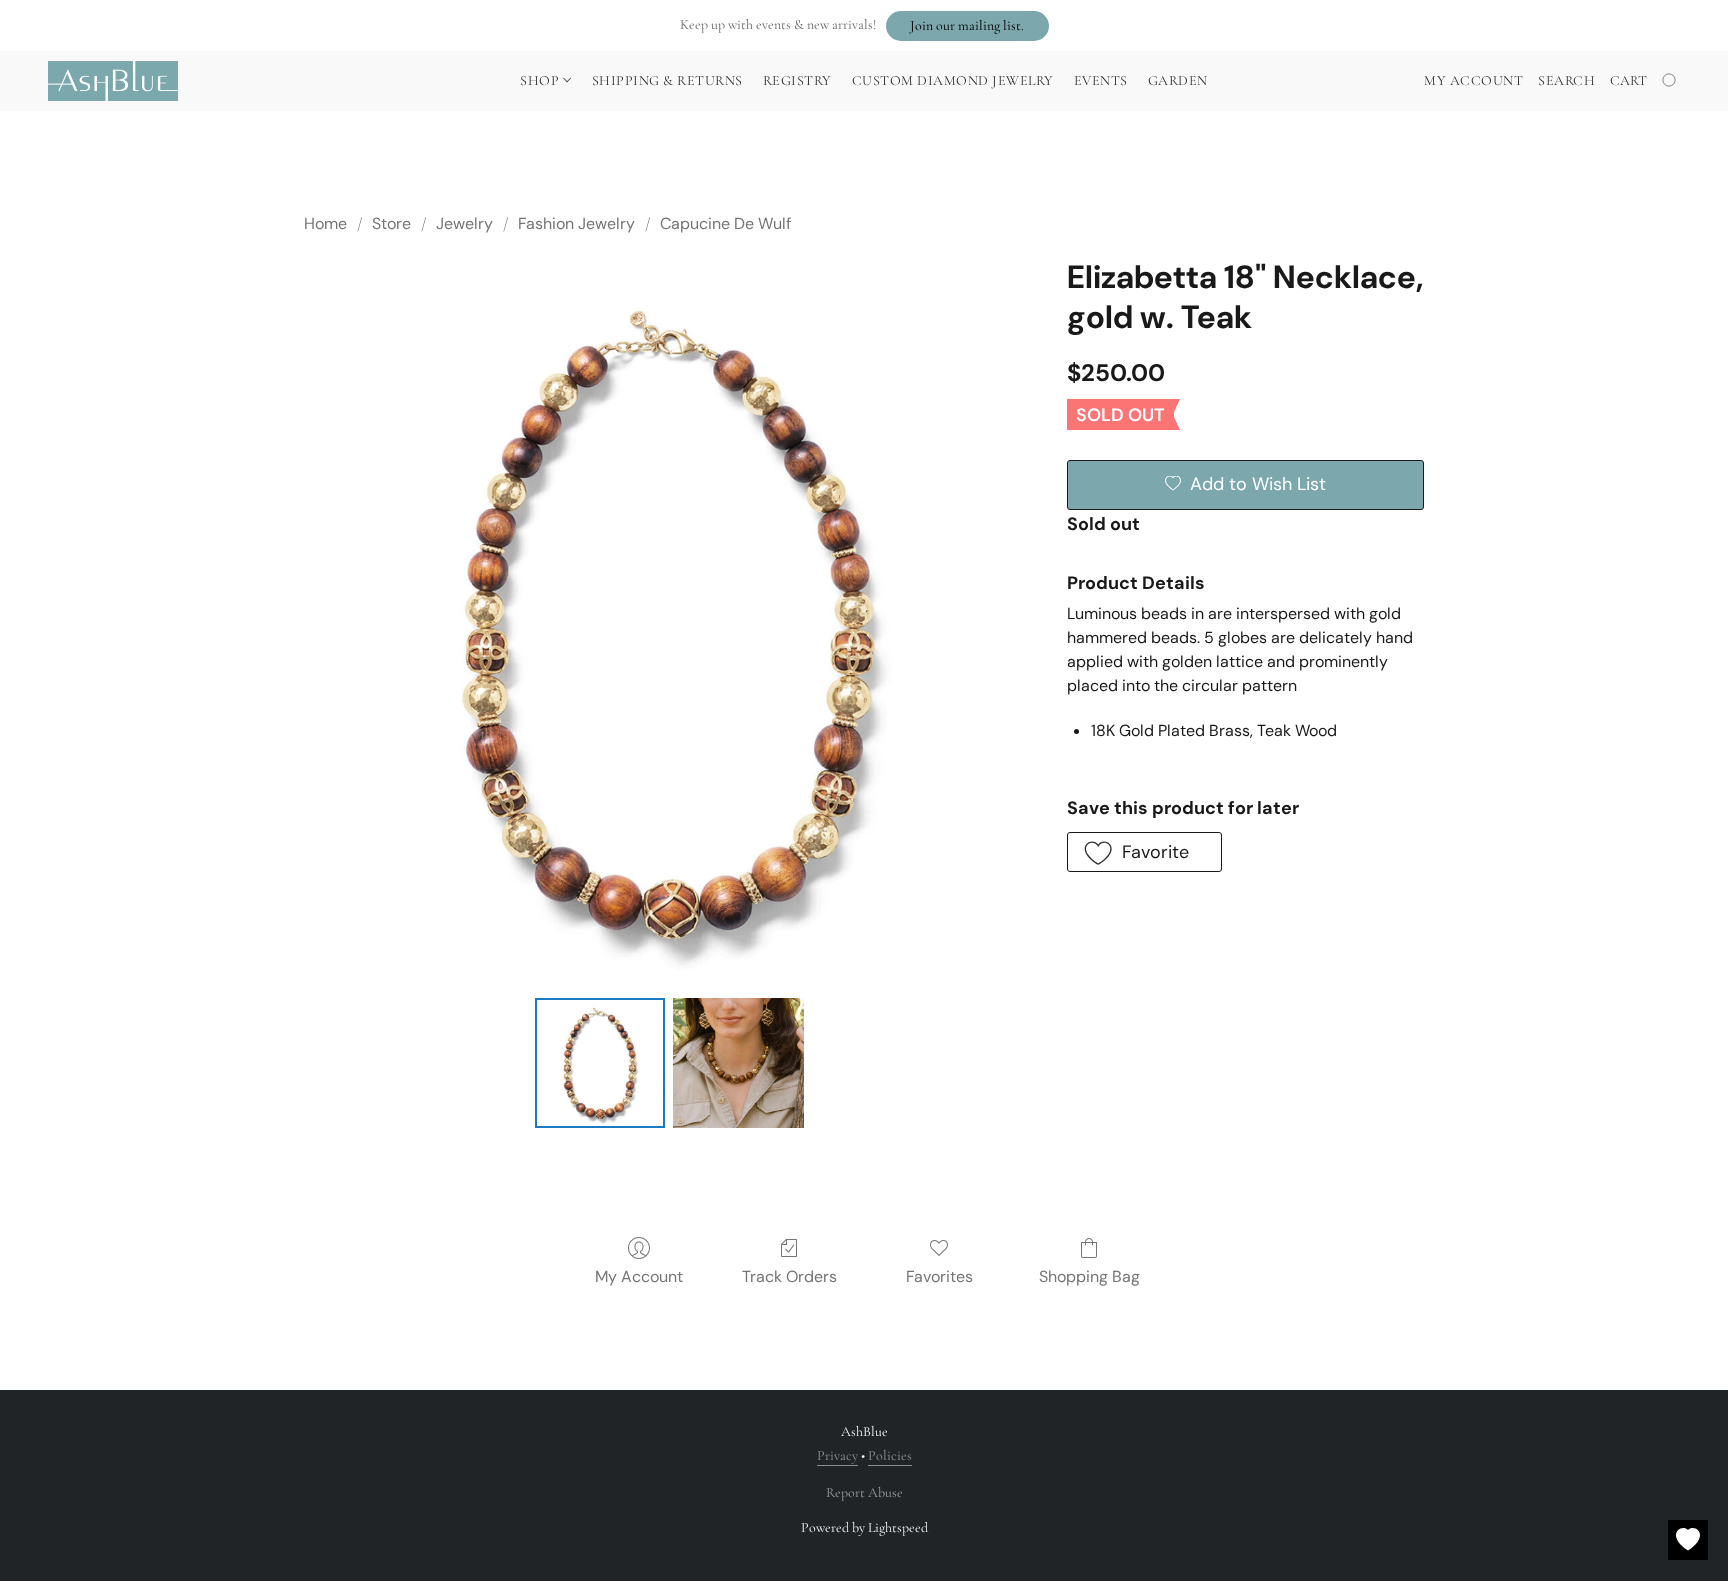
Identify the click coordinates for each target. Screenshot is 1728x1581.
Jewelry (464, 223)
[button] (967, 26)
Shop (541, 80)
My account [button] (1473, 80)
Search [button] (1566, 80)
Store (391, 223)
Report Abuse (864, 1492)
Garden (1178, 80)
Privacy (837, 1455)
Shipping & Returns (667, 80)
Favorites (939, 1276)
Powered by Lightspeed (864, 1527)
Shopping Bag (1089, 1276)
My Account (639, 1276)
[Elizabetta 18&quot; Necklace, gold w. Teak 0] (600, 1063)
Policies (890, 1455)
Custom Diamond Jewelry (953, 80)
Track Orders (789, 1276)
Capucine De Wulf (725, 223)
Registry (797, 80)
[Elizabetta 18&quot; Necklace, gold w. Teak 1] (738, 1063)
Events (1101, 80)
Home (325, 223)
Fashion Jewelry (576, 223)
